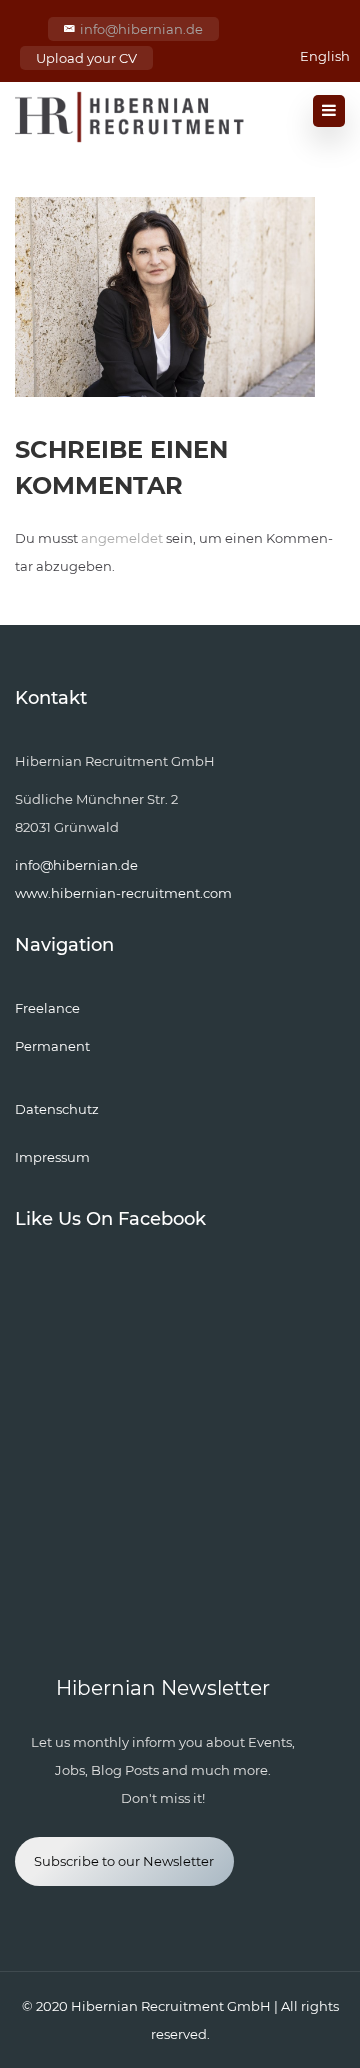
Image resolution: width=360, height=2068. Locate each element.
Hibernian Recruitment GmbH (171, 2006)
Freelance (47, 1008)
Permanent (52, 1046)
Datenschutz (57, 1109)
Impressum (52, 1157)
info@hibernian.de (141, 29)
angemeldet (122, 538)
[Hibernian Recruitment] (130, 117)
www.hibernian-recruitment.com (123, 893)
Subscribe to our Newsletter (124, 1861)
